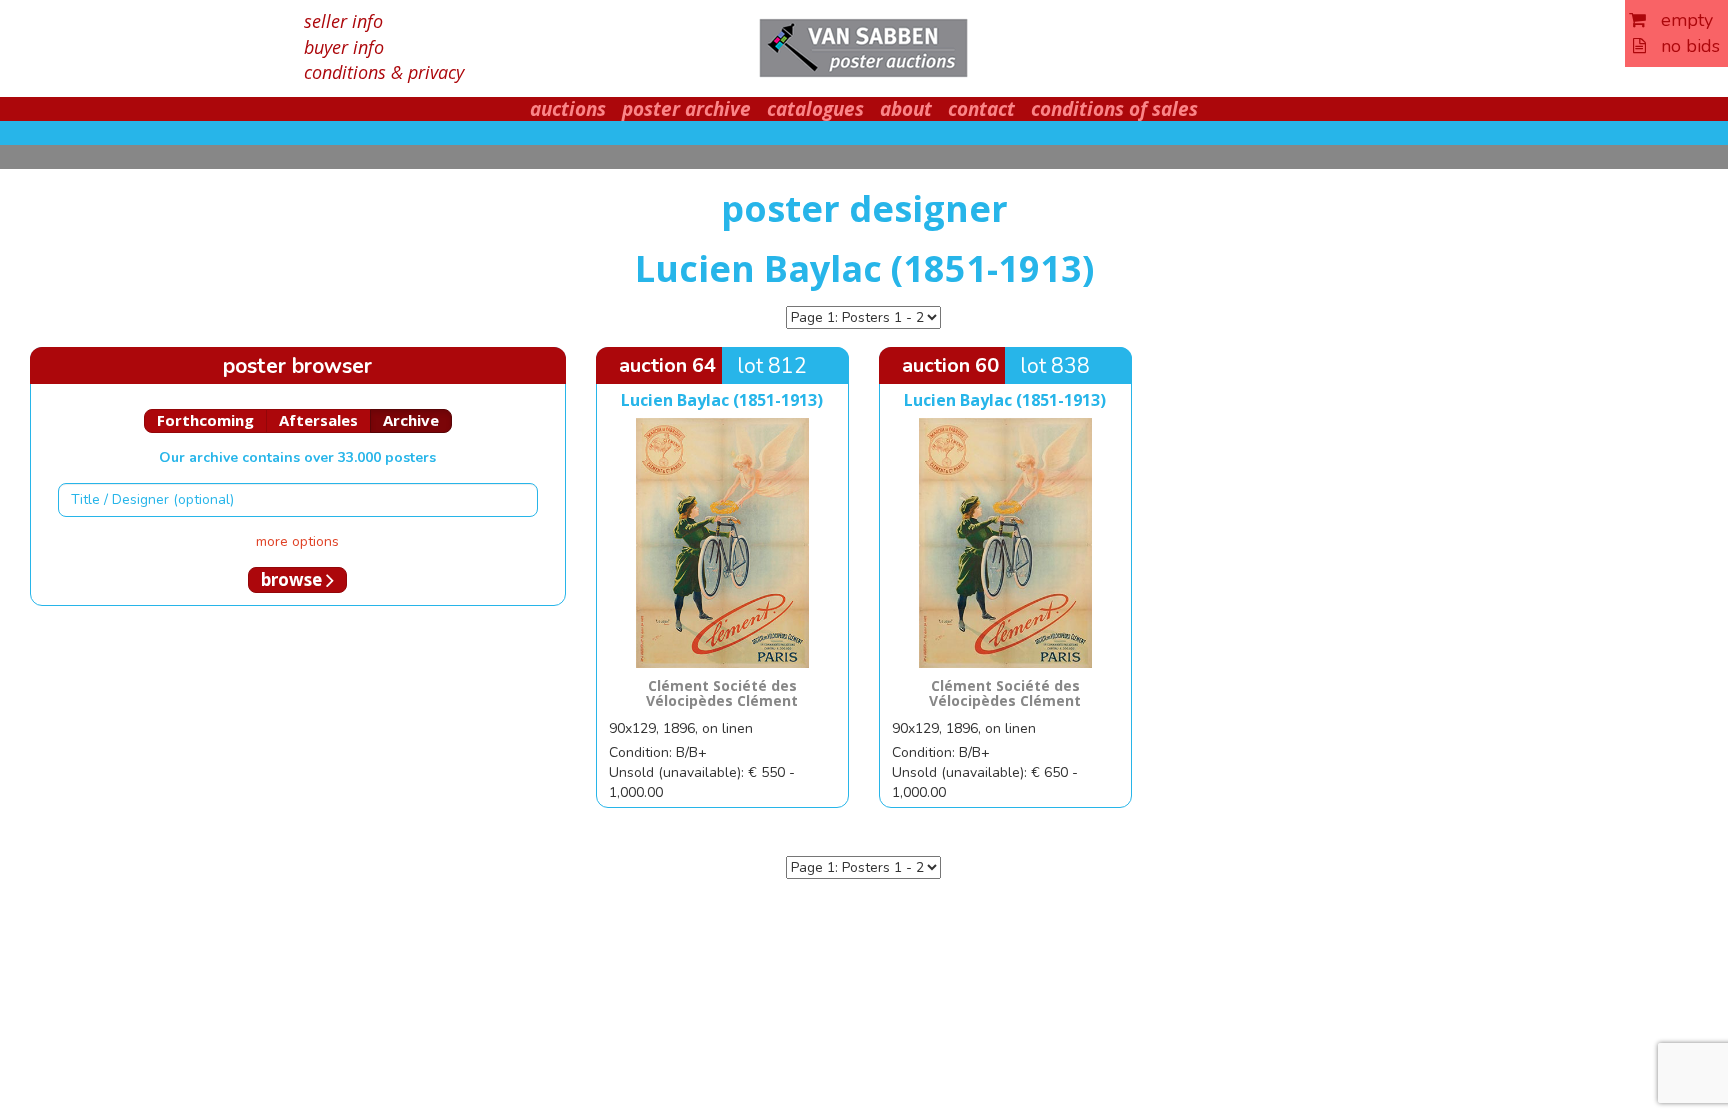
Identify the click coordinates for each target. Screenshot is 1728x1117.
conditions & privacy (384, 72)
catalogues (815, 109)
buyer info (344, 47)
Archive (411, 420)
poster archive (686, 109)
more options (297, 541)
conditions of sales (1114, 109)
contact (981, 109)
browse (293, 579)
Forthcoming (205, 420)
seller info (343, 21)
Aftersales (318, 420)
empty (1679, 20)
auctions (568, 109)
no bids (1683, 46)
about (906, 109)
